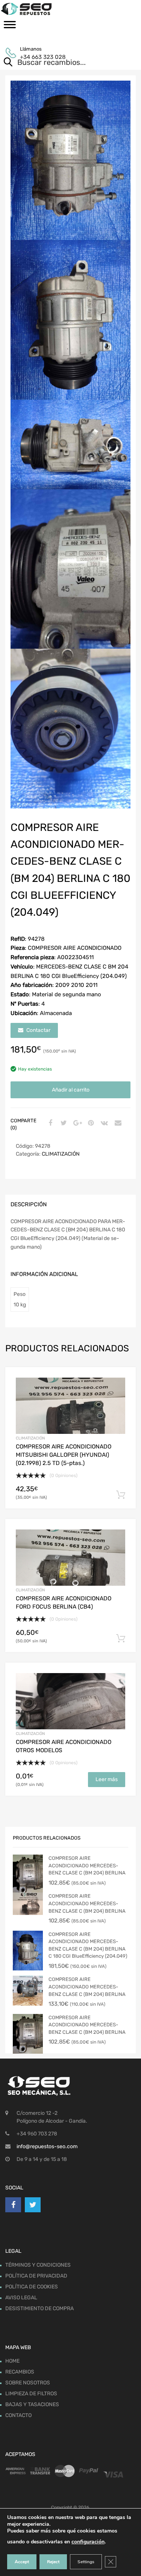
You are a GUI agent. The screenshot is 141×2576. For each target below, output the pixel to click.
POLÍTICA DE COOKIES (32, 2287)
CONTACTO (18, 2416)
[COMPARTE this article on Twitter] (63, 1123)
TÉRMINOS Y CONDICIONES (38, 2265)
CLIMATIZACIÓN (61, 1154)
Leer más (107, 1779)
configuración (88, 2542)
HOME (12, 2361)
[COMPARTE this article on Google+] (76, 1123)
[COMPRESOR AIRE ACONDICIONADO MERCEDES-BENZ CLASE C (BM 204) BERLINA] (28, 1875)
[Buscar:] (60, 63)
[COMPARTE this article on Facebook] (49, 1123)
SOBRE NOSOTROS (28, 2383)
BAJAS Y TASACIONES (32, 2405)
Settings (86, 2562)
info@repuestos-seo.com (47, 2146)
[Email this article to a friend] (117, 1123)
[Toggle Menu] (10, 27)
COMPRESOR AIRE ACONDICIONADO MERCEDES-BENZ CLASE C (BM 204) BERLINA (87, 1865)
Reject (53, 2562)
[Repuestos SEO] (70, 9)
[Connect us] (13, 2205)
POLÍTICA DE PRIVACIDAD (36, 2276)
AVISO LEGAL (21, 2298)
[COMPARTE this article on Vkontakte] (103, 1123)
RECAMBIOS (20, 2372)
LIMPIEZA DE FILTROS (31, 2394)
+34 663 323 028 (38, 57)
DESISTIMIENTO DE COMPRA (39, 2308)
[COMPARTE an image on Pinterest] (90, 1123)
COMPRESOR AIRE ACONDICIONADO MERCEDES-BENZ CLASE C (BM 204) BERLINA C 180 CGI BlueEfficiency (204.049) (88, 1945)
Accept (22, 2562)
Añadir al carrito (71, 1090)
